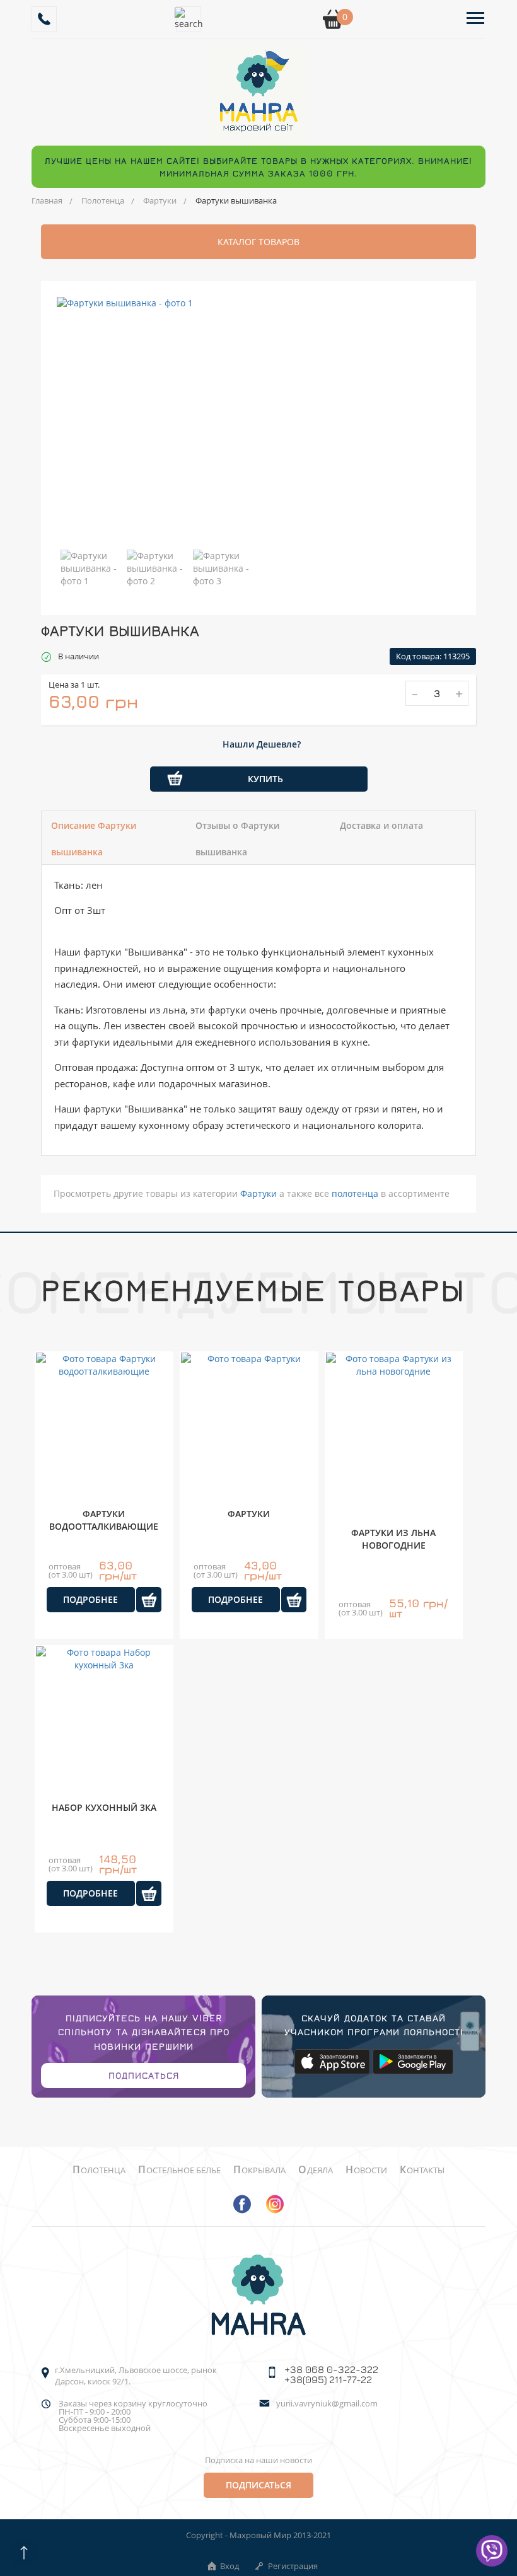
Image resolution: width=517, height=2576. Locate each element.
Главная (47, 200)
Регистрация (293, 2566)
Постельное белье (179, 2170)
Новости (366, 2170)
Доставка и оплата (381, 825)
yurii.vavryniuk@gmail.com (327, 2404)
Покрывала (259, 2170)
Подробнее (90, 1599)
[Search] (189, 19)
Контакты (422, 2170)
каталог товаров (258, 242)
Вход (229, 2566)
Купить (265, 779)
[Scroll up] (24, 2552)
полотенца (355, 1193)
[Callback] (44, 19)
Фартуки (160, 200)
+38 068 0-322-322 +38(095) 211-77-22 (331, 2374)
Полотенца (103, 200)
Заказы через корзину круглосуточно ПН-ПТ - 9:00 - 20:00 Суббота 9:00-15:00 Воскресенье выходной (133, 2416)
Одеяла (316, 2170)
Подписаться (144, 2075)
